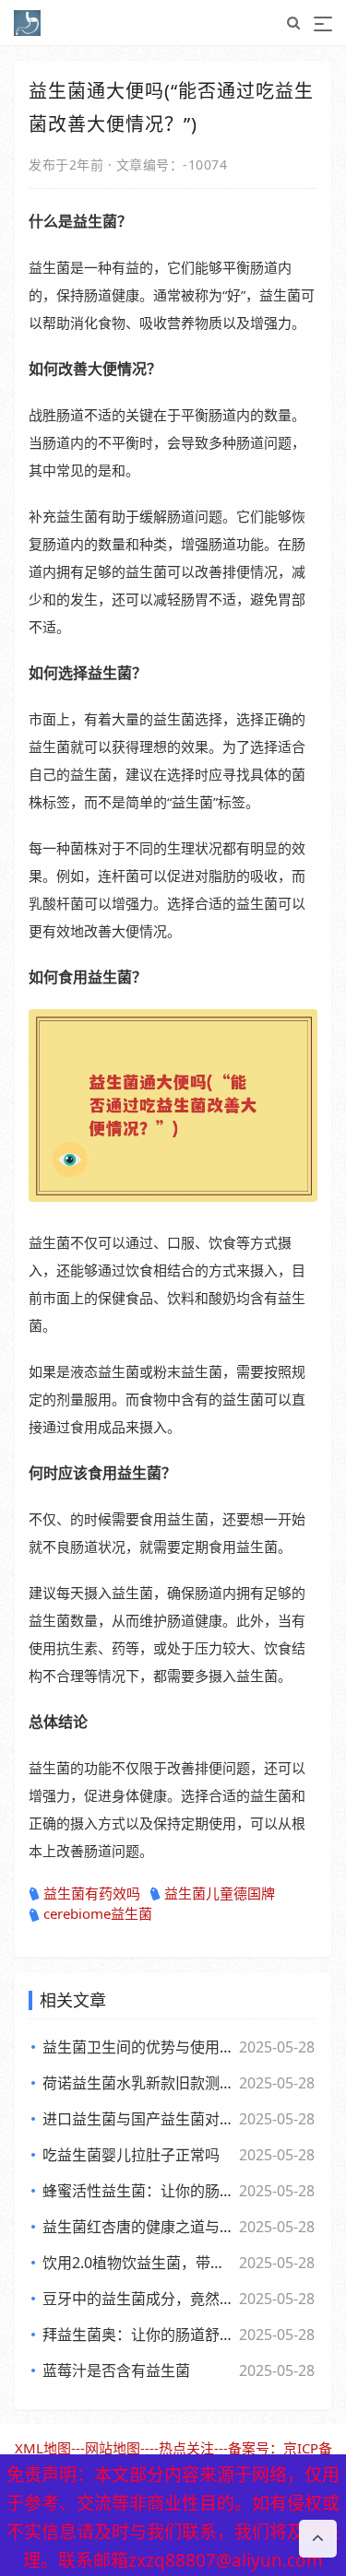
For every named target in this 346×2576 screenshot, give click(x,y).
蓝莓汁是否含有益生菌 (116, 2370)
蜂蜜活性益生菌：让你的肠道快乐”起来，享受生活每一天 (139, 2191)
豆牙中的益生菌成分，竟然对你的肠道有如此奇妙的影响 (139, 2299)
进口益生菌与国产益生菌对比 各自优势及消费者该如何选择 (139, 2119)
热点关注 (186, 2448)
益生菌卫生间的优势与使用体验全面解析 (139, 2047)
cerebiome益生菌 (98, 1913)
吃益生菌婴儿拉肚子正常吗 (131, 2155)
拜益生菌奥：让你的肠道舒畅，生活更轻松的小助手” (139, 2335)
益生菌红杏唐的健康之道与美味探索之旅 (139, 2227)
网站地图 (113, 2448)
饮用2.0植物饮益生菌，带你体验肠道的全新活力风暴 (139, 2263)
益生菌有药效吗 (92, 1893)
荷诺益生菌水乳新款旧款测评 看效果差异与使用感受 (139, 2083)
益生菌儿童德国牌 (220, 1893)
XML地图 (43, 2448)
